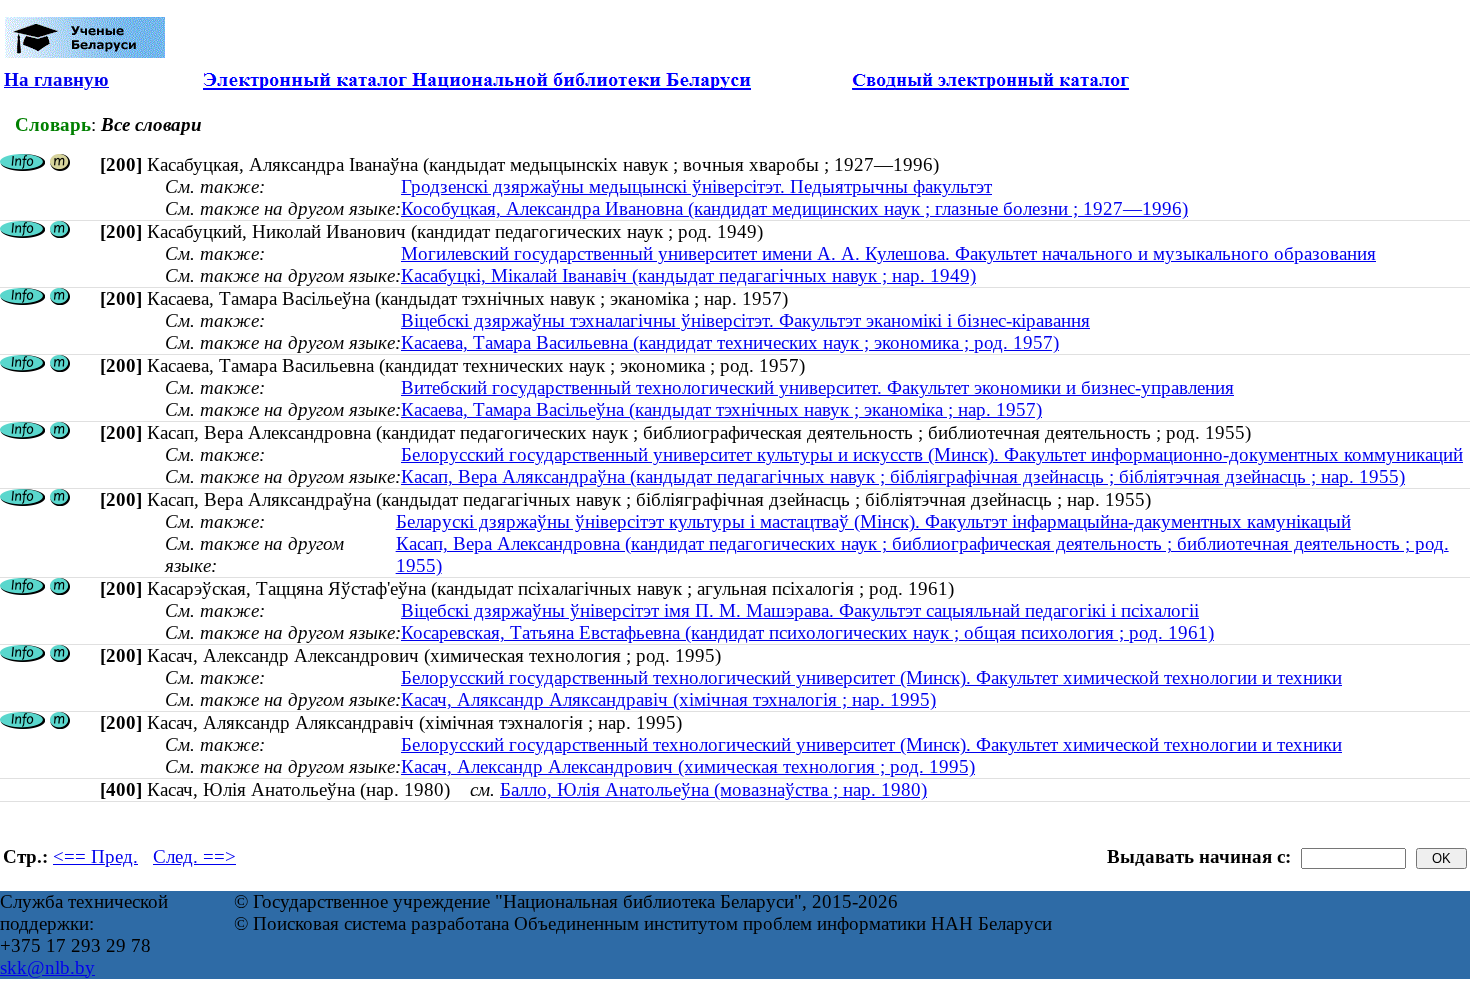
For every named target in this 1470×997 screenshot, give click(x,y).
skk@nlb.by (47, 967)
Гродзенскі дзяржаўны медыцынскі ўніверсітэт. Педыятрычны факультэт (696, 186)
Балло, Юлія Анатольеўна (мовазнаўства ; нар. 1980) (713, 789)
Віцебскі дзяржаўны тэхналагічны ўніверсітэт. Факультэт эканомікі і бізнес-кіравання (745, 320)
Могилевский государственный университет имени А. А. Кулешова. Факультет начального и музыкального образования (888, 253)
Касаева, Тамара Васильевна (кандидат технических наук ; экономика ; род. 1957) (730, 342)
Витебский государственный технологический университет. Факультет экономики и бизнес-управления (817, 387)
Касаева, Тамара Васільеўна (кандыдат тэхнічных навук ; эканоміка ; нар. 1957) (721, 409)
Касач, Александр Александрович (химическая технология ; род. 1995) (688, 766)
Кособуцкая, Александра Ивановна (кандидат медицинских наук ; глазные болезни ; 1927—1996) (794, 208)
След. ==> (194, 856)
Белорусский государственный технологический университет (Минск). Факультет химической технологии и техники (871, 677)
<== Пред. (95, 856)
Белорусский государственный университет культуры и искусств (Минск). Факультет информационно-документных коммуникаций (932, 454)
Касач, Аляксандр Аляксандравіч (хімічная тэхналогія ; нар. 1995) (668, 699)
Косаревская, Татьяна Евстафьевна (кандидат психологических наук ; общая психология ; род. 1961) (807, 632)
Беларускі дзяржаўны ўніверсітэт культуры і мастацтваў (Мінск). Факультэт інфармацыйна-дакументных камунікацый (873, 521)
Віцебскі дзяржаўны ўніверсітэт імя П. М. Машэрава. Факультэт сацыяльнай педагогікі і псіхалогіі (800, 610)
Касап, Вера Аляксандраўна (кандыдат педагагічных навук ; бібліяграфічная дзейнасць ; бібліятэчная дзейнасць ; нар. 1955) (903, 476)
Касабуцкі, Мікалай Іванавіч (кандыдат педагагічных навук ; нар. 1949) (688, 275)
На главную (56, 79)
